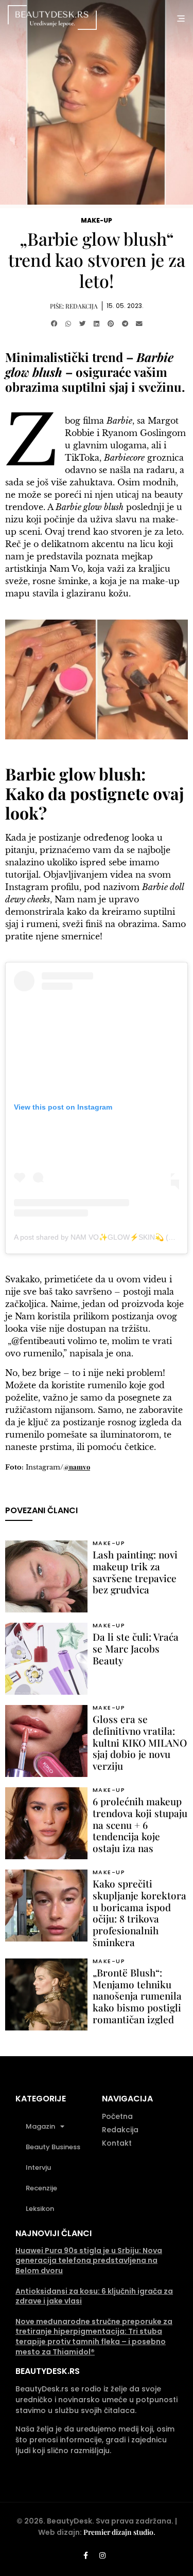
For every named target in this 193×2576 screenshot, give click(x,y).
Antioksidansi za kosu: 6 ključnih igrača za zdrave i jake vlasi (94, 2296)
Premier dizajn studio (118, 2532)
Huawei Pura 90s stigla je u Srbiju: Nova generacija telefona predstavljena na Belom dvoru (89, 2261)
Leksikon (40, 2209)
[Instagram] (102, 2555)
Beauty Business (53, 2147)
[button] (54, 324)
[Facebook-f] (85, 2555)
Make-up (97, 220)
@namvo (77, 1467)
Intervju (38, 2167)
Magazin (40, 2126)
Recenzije (41, 2188)
